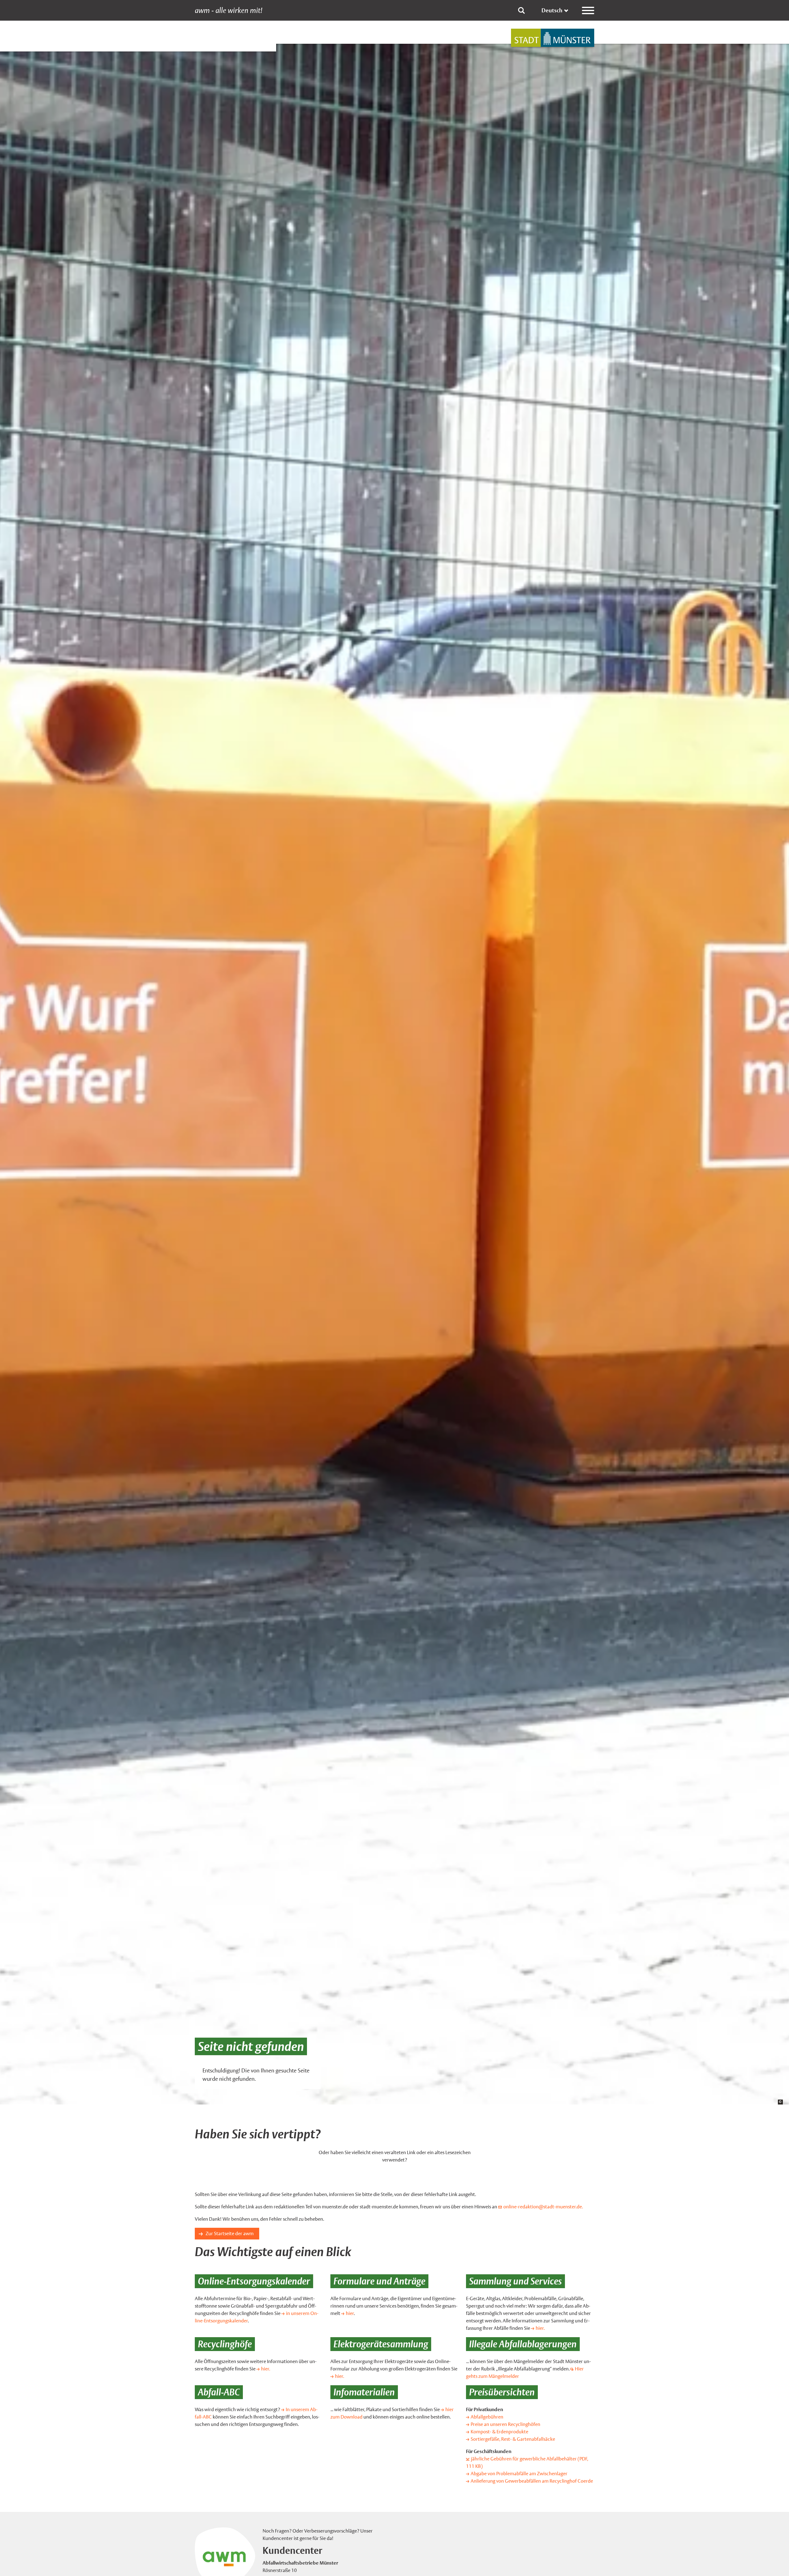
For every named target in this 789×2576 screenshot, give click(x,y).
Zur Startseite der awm (230, 2233)
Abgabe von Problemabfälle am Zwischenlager (519, 2474)
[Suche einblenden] (521, 10)
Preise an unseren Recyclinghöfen (505, 2424)
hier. (540, 2328)
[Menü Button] (588, 10)
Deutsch (552, 10)
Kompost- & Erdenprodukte (499, 2432)
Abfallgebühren (487, 2417)
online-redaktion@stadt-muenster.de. (543, 2207)
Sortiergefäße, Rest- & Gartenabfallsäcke (513, 2439)
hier (350, 2313)
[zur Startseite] (553, 38)
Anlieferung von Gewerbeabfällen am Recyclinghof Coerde (532, 2481)
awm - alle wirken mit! (229, 10)
